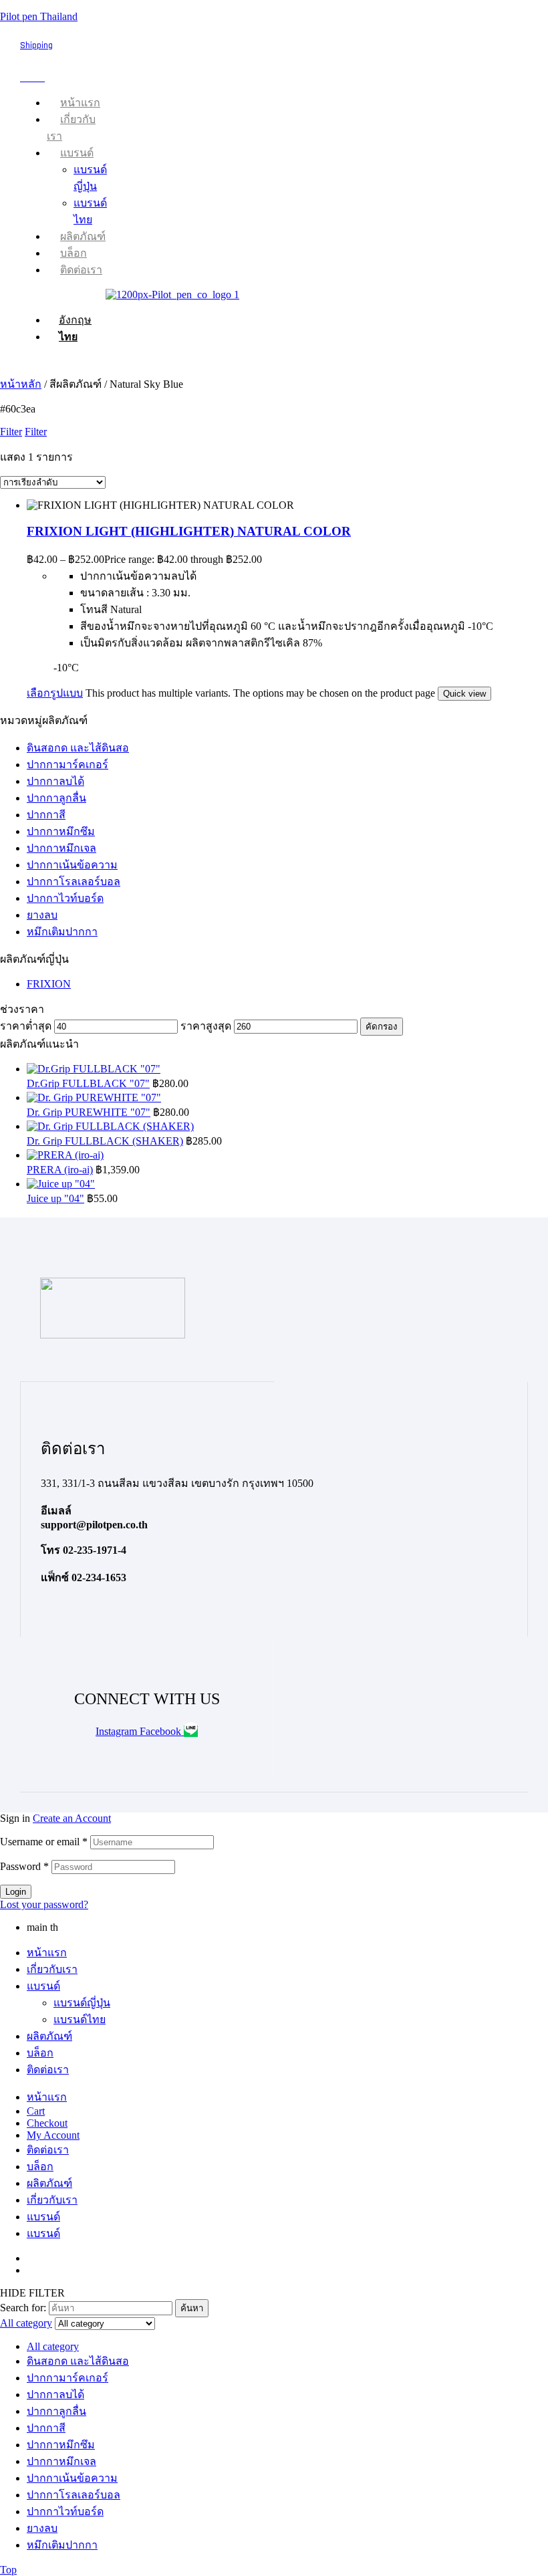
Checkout (47, 2123)
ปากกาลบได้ (55, 781)
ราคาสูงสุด (206, 1026)
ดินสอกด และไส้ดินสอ (78, 748)
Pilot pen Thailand (39, 16)
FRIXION (49, 984)
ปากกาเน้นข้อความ (72, 865)
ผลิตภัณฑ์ (49, 2036)
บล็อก (40, 2053)
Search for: (23, 2308)
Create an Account (72, 1818)
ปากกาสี (46, 815)
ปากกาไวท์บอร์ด (65, 898)
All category (53, 2346)
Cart (36, 2111)
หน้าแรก (47, 1953)
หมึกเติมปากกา (62, 932)
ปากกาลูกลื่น (56, 798)
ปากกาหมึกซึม (61, 831)
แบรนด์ (43, 1986)
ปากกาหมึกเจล (61, 848)
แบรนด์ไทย (80, 2019)
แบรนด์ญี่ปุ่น (82, 2003)
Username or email (44, 1842)
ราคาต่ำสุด (26, 1026)
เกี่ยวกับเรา (52, 1969)
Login (16, 1892)
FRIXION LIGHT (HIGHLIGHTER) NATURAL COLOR (189, 531)
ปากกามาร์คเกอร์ (67, 765)
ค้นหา (192, 2308)
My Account (53, 2135)
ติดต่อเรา (48, 2070)
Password (24, 1866)
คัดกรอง (382, 1027)
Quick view (464, 694)
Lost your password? (44, 1904)
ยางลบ (42, 915)
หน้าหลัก (21, 384)
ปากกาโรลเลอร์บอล (74, 882)
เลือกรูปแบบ (55, 693)
